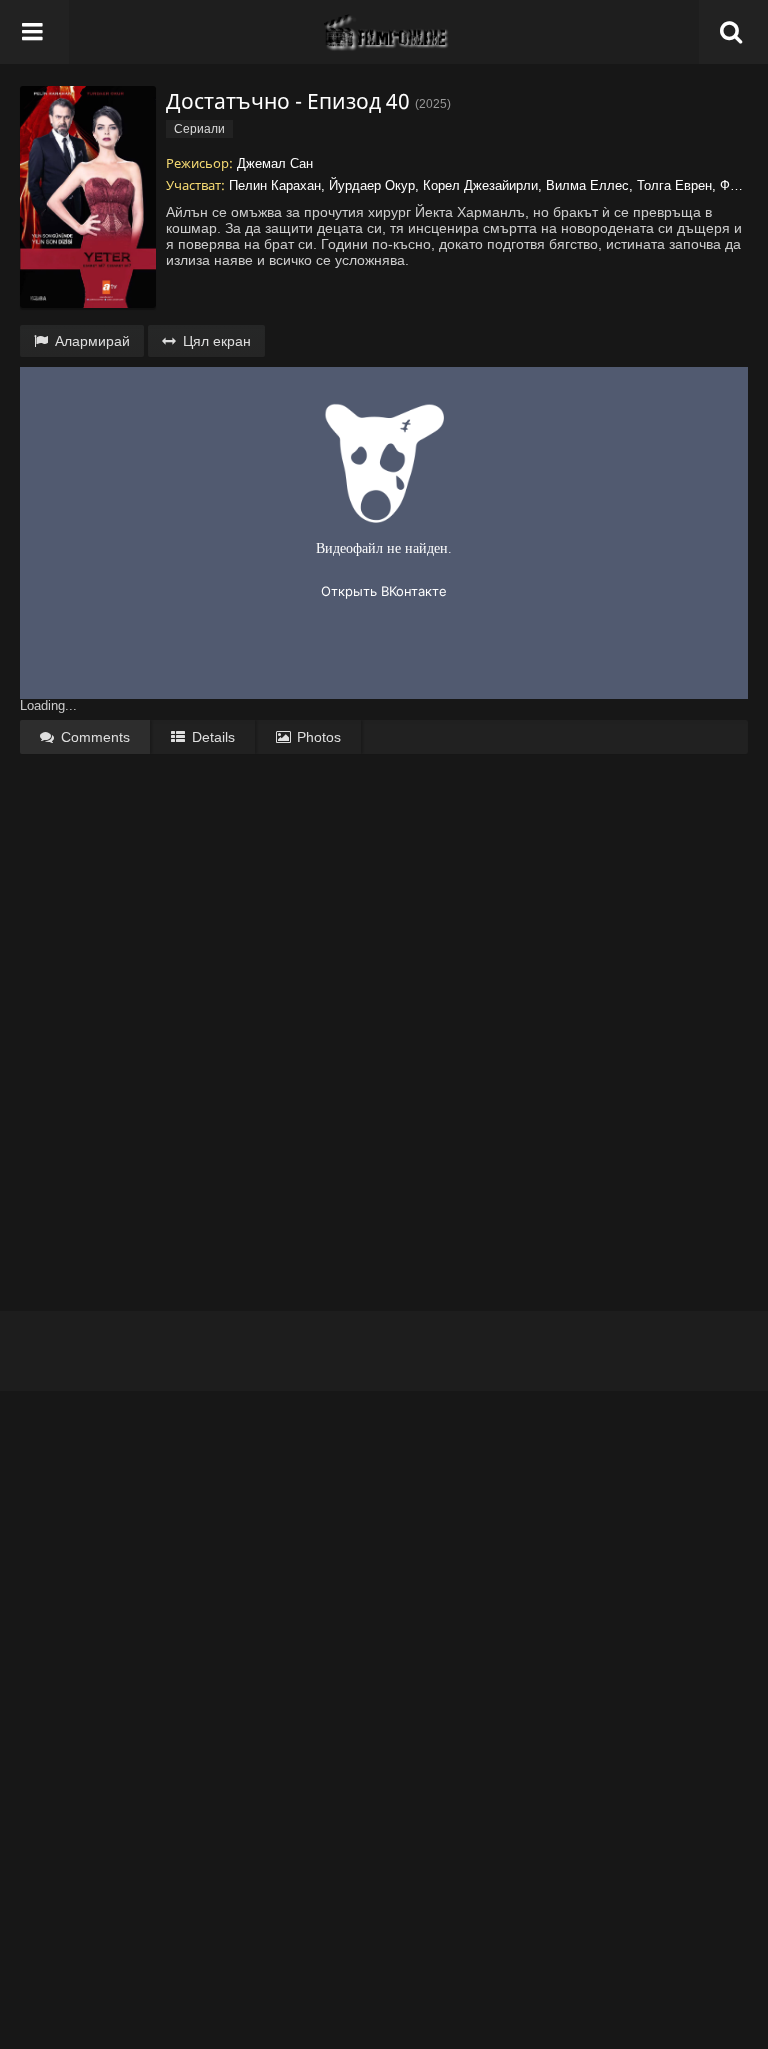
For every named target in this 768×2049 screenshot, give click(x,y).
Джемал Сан (275, 163)
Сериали (199, 129)
